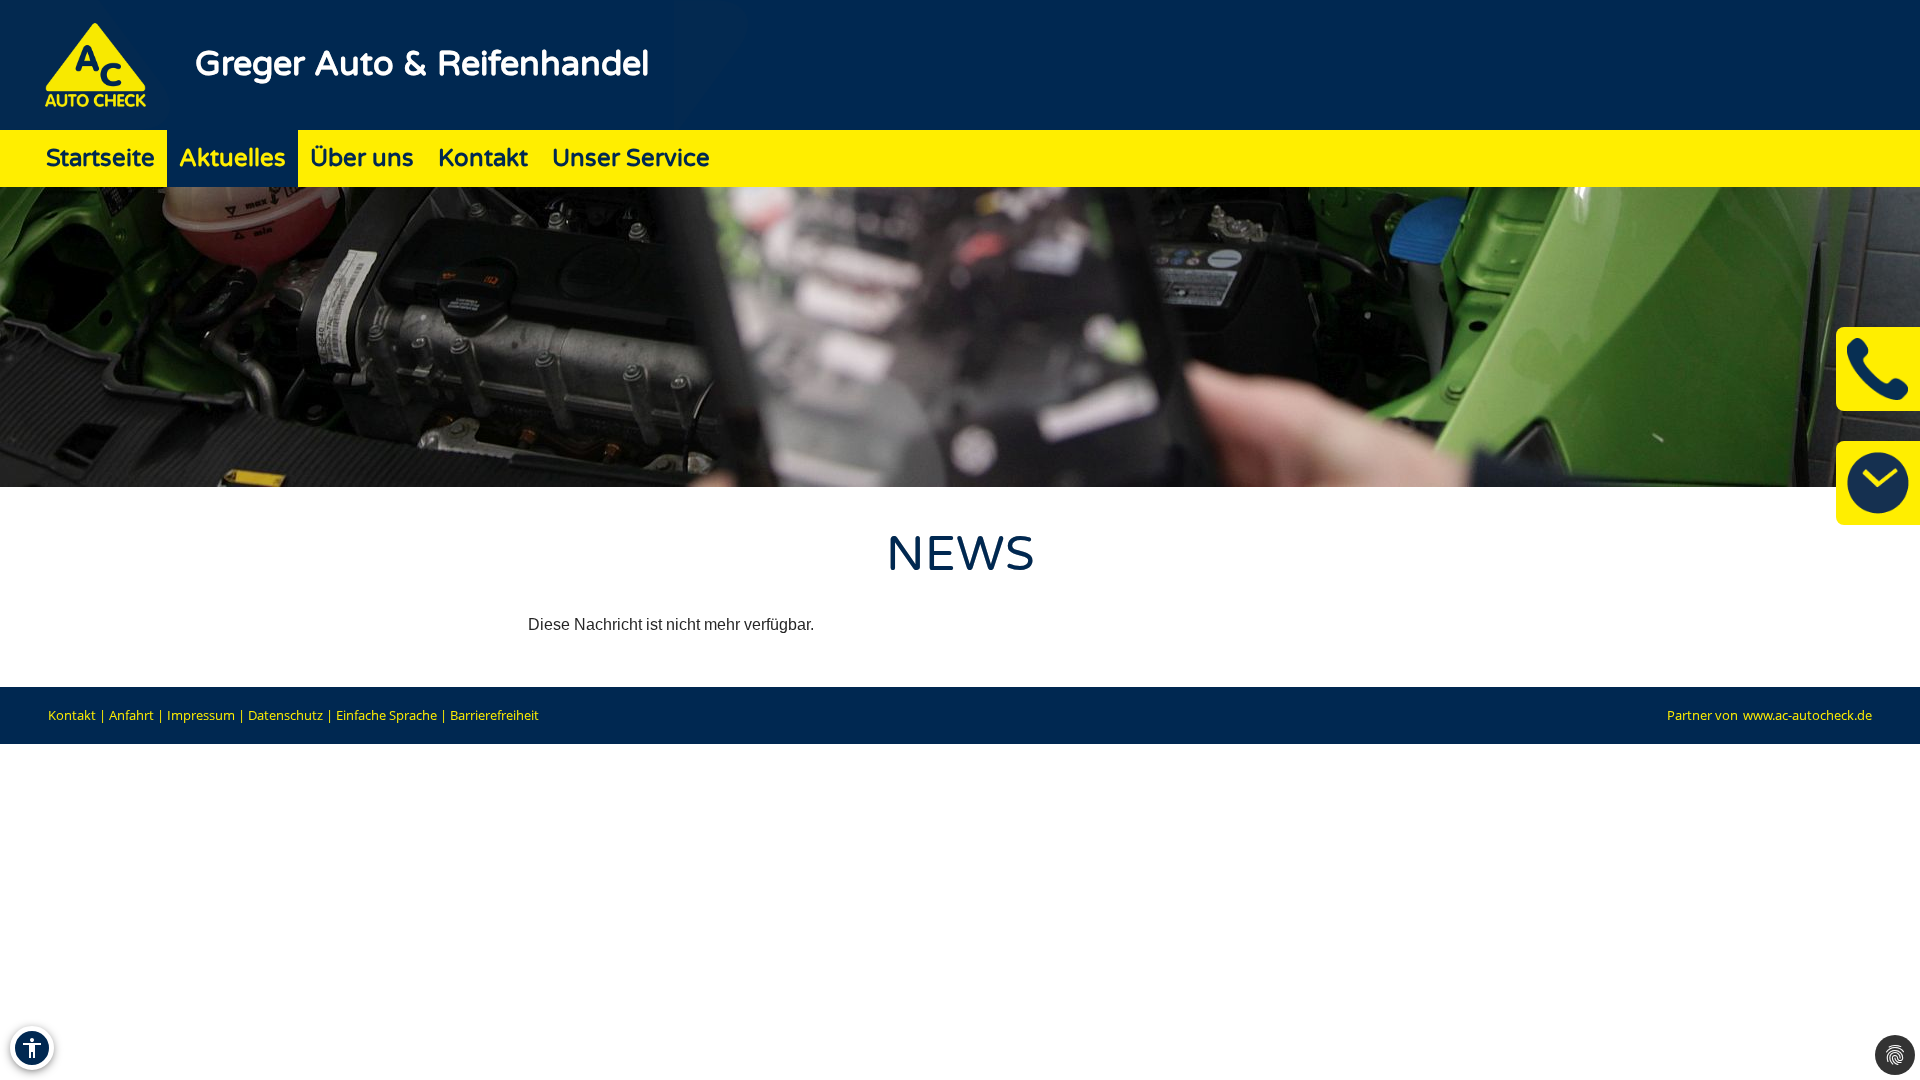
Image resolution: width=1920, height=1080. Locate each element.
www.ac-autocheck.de (1807, 715)
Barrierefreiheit (494, 715)
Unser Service (631, 158)
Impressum (201, 715)
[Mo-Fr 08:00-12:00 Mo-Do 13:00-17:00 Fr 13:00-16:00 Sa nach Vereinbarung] (1878, 483)
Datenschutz (285, 715)
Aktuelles (232, 158)
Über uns (362, 158)
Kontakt (483, 158)
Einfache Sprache (386, 715)
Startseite (100, 158)
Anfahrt (131, 715)
